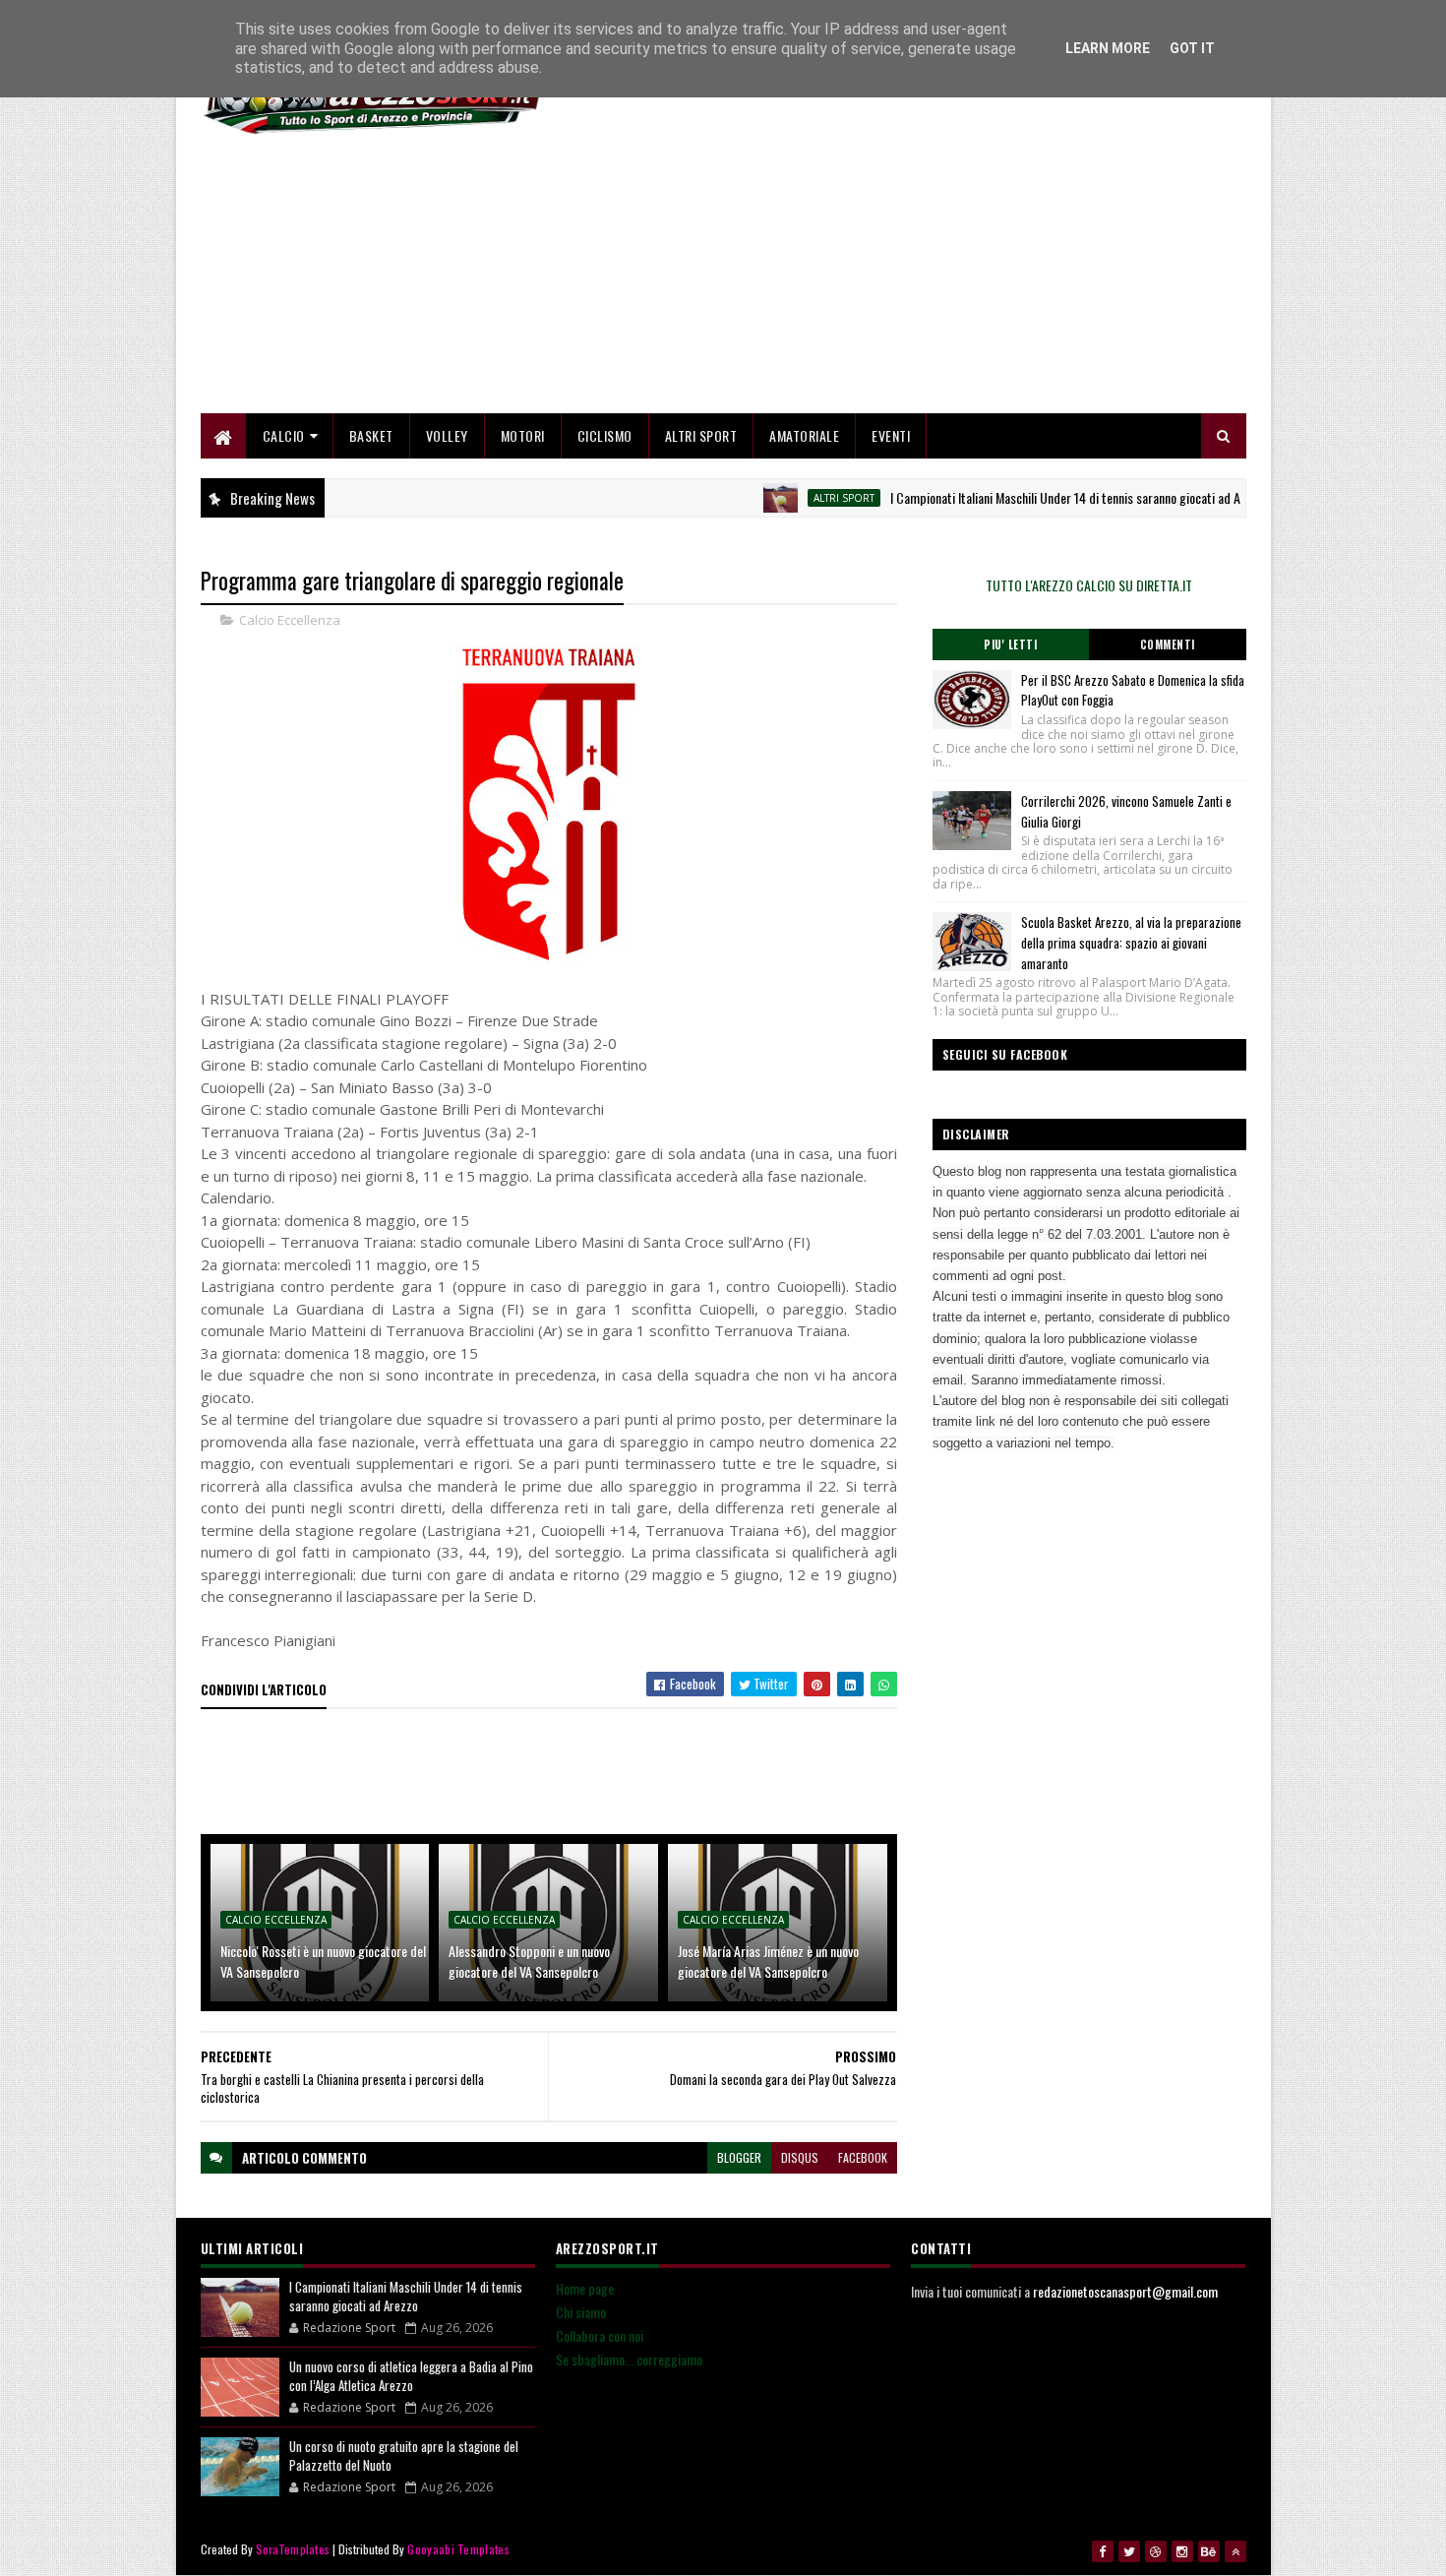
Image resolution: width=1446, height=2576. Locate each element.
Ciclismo (605, 435)
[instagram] (1182, 2551)
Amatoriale (804, 435)
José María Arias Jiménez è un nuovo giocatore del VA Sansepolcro (768, 1961)
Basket (371, 435)
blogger (739, 2157)
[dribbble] (1156, 2551)
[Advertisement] (888, 276)
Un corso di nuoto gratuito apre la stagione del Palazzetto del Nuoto (404, 2456)
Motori (523, 435)
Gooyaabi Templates (458, 2549)
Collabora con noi (600, 2335)
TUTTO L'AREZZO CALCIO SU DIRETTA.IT (1089, 585)
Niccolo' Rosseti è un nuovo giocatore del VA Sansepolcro (323, 1961)
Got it (1192, 48)
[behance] (1209, 2551)
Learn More (1108, 48)
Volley (447, 435)
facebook (863, 2157)
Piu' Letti (1010, 644)
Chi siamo (581, 2312)
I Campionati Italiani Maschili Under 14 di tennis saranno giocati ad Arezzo (1034, 497)
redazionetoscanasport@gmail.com (1125, 2291)
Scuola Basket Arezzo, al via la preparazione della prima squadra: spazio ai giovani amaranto (1131, 943)
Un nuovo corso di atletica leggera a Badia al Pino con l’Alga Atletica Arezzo (411, 2376)
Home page (585, 2288)
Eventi (891, 435)
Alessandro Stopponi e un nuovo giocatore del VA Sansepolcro (529, 1961)
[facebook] (1103, 2551)
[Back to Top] (1235, 2551)
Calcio (284, 435)
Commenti (1168, 644)
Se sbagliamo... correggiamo (629, 2359)
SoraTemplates (293, 2549)
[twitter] (1129, 2551)
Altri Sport (701, 435)
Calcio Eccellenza (290, 620)
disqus (800, 2157)
